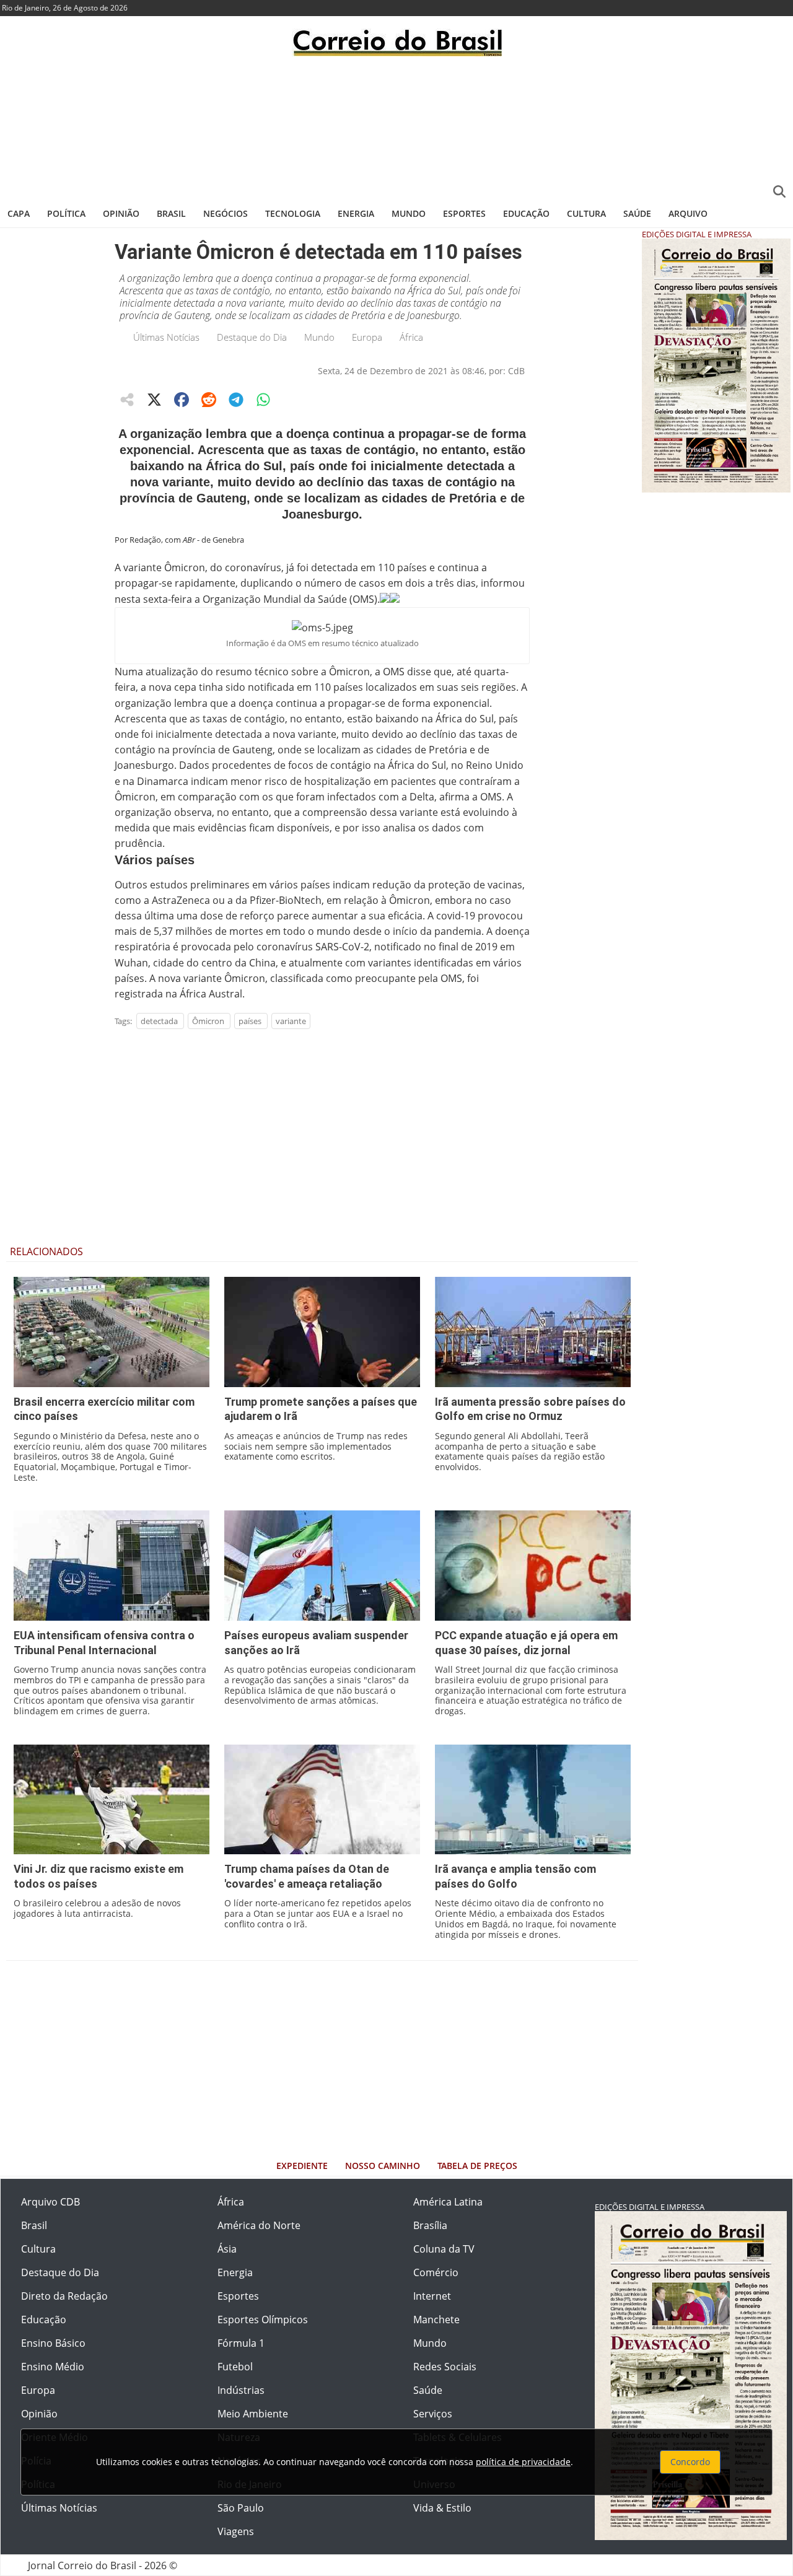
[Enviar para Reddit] (209, 400)
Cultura (586, 213)
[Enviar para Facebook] (182, 400)
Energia (356, 213)
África (411, 337)
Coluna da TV (444, 2249)
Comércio (436, 2272)
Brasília (430, 2225)
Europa (367, 337)
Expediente (302, 2166)
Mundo (409, 213)
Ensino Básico (53, 2343)
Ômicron (208, 1021)
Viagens (236, 2531)
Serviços (433, 2414)
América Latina (448, 2202)
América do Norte (259, 2225)
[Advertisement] (396, 127)
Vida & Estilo (442, 2508)
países (250, 1021)
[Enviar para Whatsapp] (263, 400)
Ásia (227, 2249)
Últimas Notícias (166, 337)
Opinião (121, 213)
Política (66, 213)
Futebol (235, 2367)
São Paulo (241, 2508)
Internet (432, 2296)
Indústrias (241, 2390)
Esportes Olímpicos (263, 2320)
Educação (526, 213)
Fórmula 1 (241, 2343)
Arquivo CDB (50, 2202)
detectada (159, 1021)
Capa (19, 213)
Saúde (637, 213)
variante (291, 1021)
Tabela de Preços (477, 2166)
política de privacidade (523, 2462)
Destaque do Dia (252, 337)
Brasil (171, 213)
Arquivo (688, 213)
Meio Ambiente (253, 2414)
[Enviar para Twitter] (154, 400)
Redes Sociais (445, 2367)
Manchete (436, 2320)
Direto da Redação (64, 2296)
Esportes (464, 213)
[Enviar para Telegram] (236, 400)
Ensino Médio (53, 2367)
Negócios (226, 213)
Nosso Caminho (383, 2166)
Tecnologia (293, 213)
